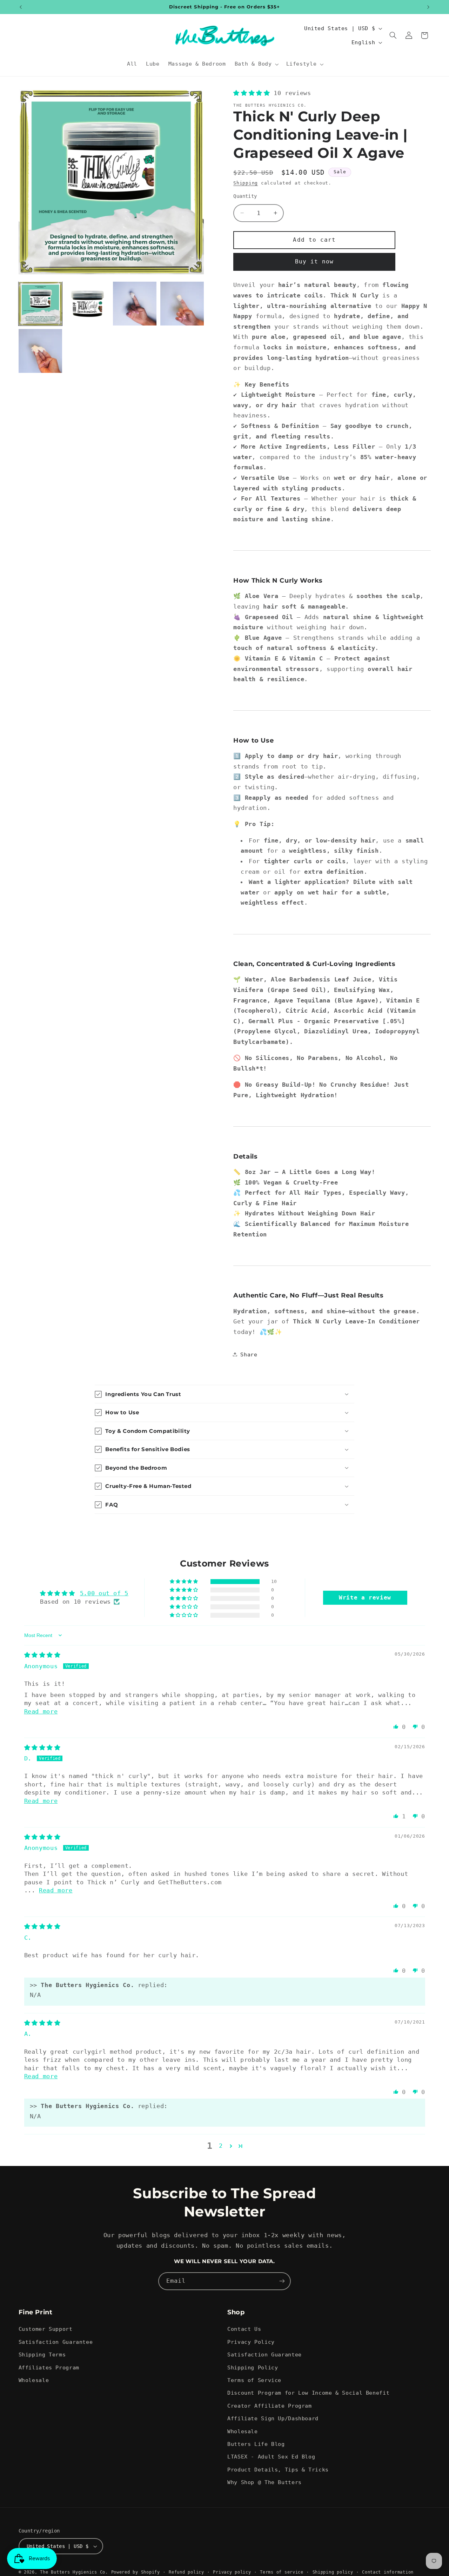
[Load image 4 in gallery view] (182, 303)
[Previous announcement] (21, 7)
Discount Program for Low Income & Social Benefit (308, 2393)
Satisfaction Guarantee (56, 2342)
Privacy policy (232, 2572)
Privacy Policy (251, 2342)
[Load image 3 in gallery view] (135, 303)
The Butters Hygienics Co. (74, 2572)
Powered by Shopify (136, 2572)
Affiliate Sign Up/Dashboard (273, 2418)
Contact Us (244, 2329)
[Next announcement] (428, 7)
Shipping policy (333, 2572)
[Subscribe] (282, 2281)
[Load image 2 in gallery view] (87, 303)
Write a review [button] (365, 1598)
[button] (256, 64)
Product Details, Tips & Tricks (278, 2470)
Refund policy (186, 2572)
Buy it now (314, 261)
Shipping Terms (42, 2354)
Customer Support (46, 2329)
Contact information (388, 2572)
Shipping (246, 183)
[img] (42, 1655)
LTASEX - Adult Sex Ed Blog (271, 2457)
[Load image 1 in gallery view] (40, 303)
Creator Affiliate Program (270, 2406)
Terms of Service (254, 2380)
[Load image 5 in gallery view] (40, 351)
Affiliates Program (49, 2367)
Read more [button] (41, 1711)
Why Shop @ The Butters (264, 2482)
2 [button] (221, 2146)
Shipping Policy (253, 2367)
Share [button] (249, 1354)
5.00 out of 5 (104, 1593)
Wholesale (34, 2380)
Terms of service (282, 2572)
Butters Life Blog (256, 2444)
